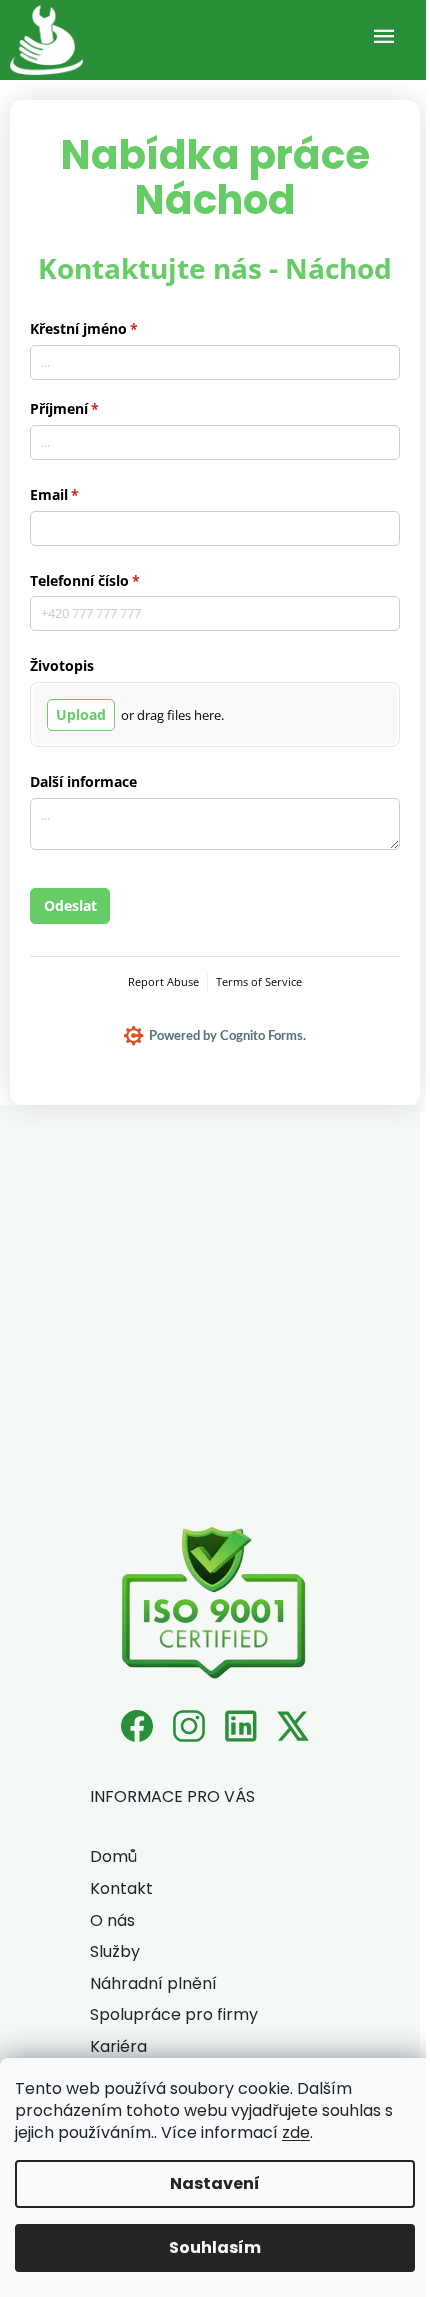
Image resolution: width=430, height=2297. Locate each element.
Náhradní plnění (153, 1983)
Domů (113, 1856)
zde (296, 2132)
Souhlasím (215, 2247)
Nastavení (215, 2183)
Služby (115, 1951)
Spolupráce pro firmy (174, 2014)
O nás (112, 1920)
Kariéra (118, 2046)
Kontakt (121, 1888)
